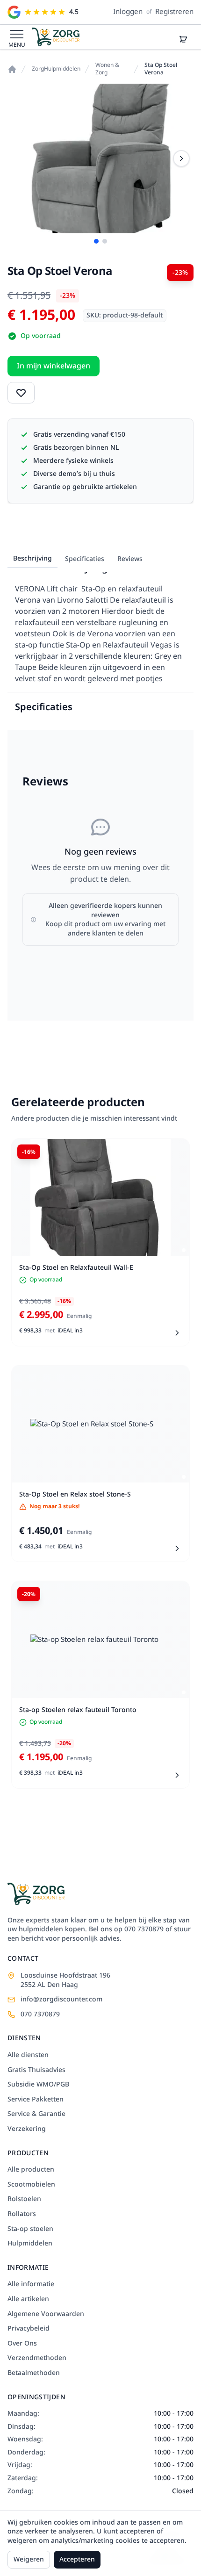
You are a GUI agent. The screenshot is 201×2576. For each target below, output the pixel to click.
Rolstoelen (24, 2199)
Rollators (22, 2214)
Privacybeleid (29, 2329)
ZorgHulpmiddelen (56, 69)
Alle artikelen (28, 2299)
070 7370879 (40, 2015)
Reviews (130, 559)
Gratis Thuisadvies (36, 2070)
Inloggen (128, 12)
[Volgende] (181, 158)
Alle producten (31, 2170)
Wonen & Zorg (107, 69)
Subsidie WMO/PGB (38, 2085)
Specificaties (85, 559)
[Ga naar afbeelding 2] (105, 241)
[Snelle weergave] (175, 1153)
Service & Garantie (36, 2114)
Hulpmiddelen (30, 2244)
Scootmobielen (31, 2185)
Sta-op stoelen (30, 2229)
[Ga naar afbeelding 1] (96, 241)
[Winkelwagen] (183, 40)
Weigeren (29, 2559)
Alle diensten (28, 2055)
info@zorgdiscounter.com (61, 2000)
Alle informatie (31, 2284)
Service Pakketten (36, 2100)
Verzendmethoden (37, 2358)
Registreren (174, 12)
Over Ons (22, 2344)
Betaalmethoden (34, 2373)
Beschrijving (32, 558)
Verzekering (27, 2129)
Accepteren (77, 2559)
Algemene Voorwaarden (46, 2314)
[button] (17, 34)
